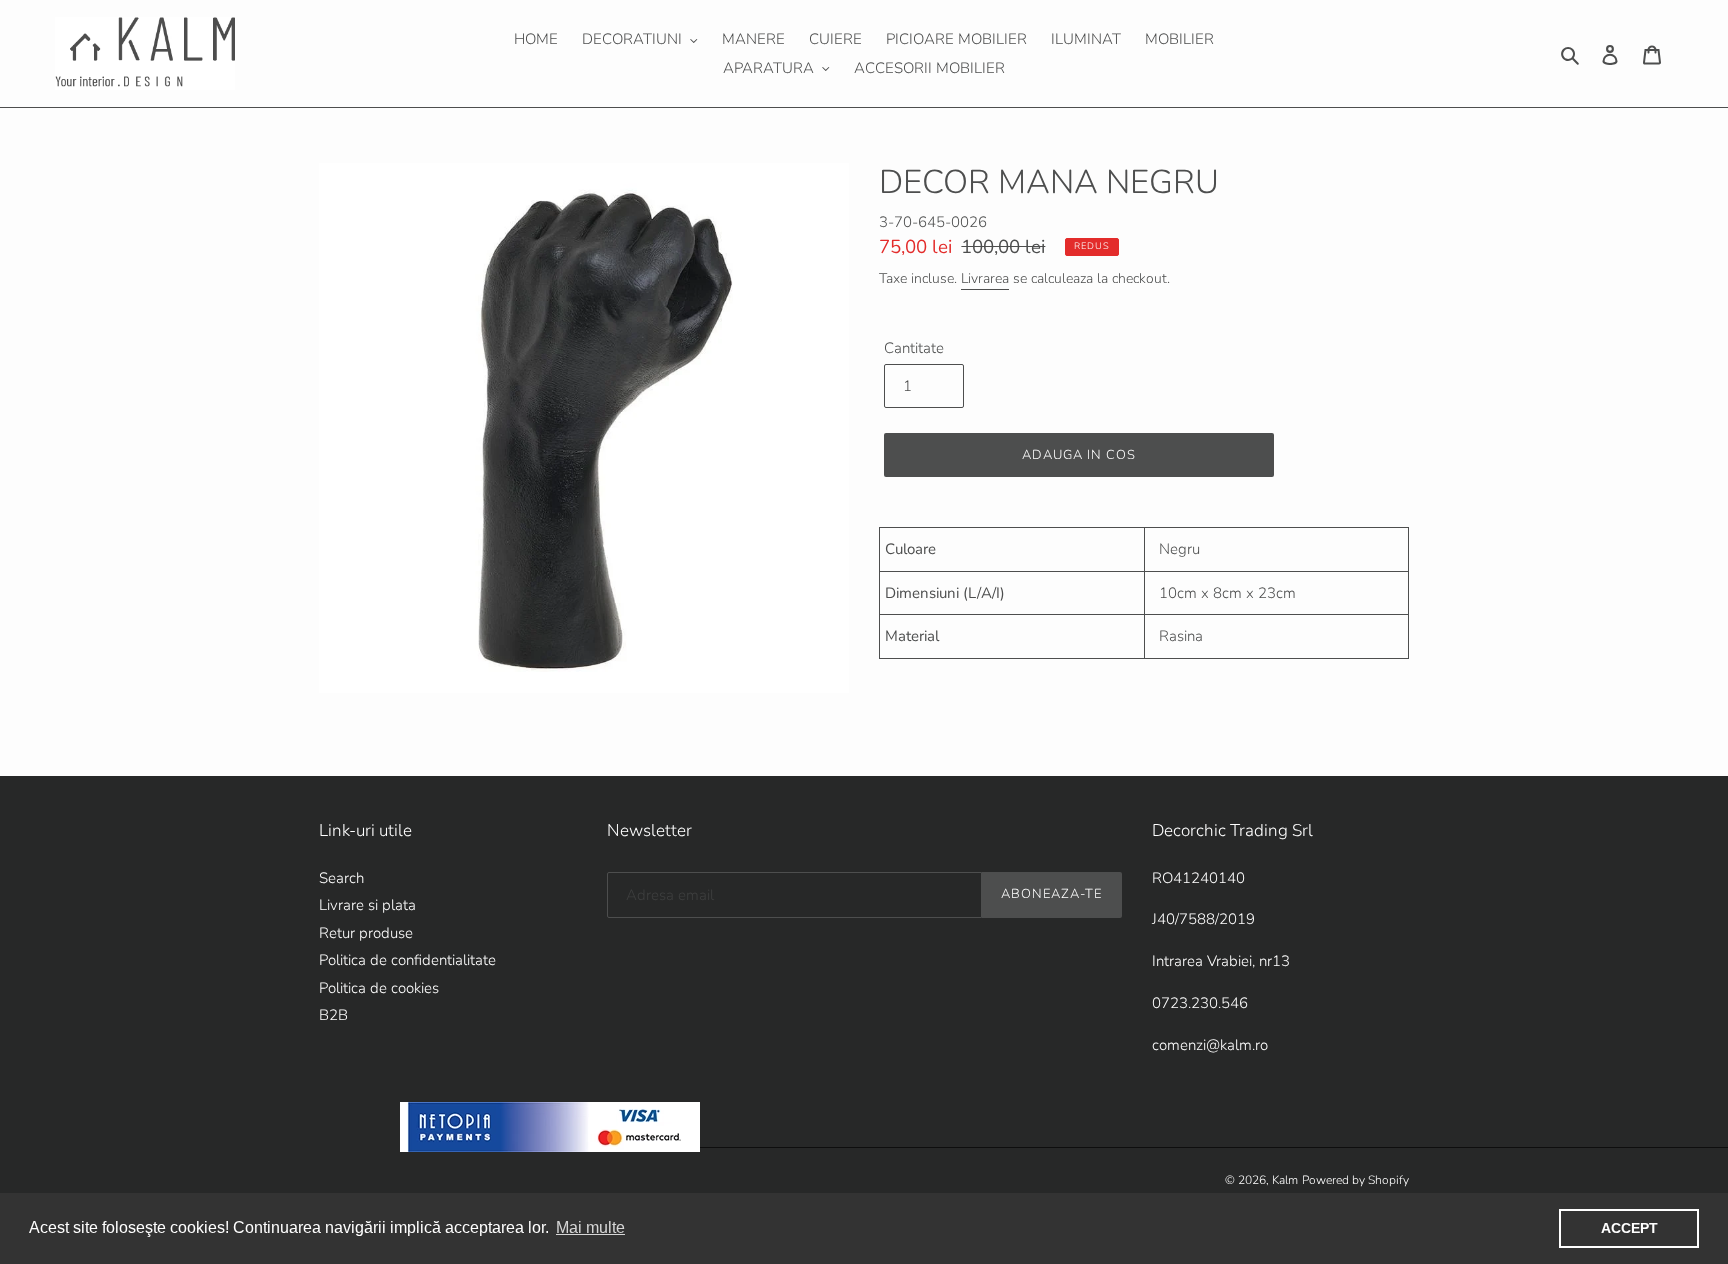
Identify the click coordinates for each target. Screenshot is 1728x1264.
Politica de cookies (379, 988)
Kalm (1285, 1180)
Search (341, 878)
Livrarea (985, 278)
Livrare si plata (367, 905)
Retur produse (366, 933)
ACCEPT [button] (1629, 1228)
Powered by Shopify (1355, 1180)
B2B (333, 1015)
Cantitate (914, 348)
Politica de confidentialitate (407, 960)
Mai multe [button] (590, 1227)
